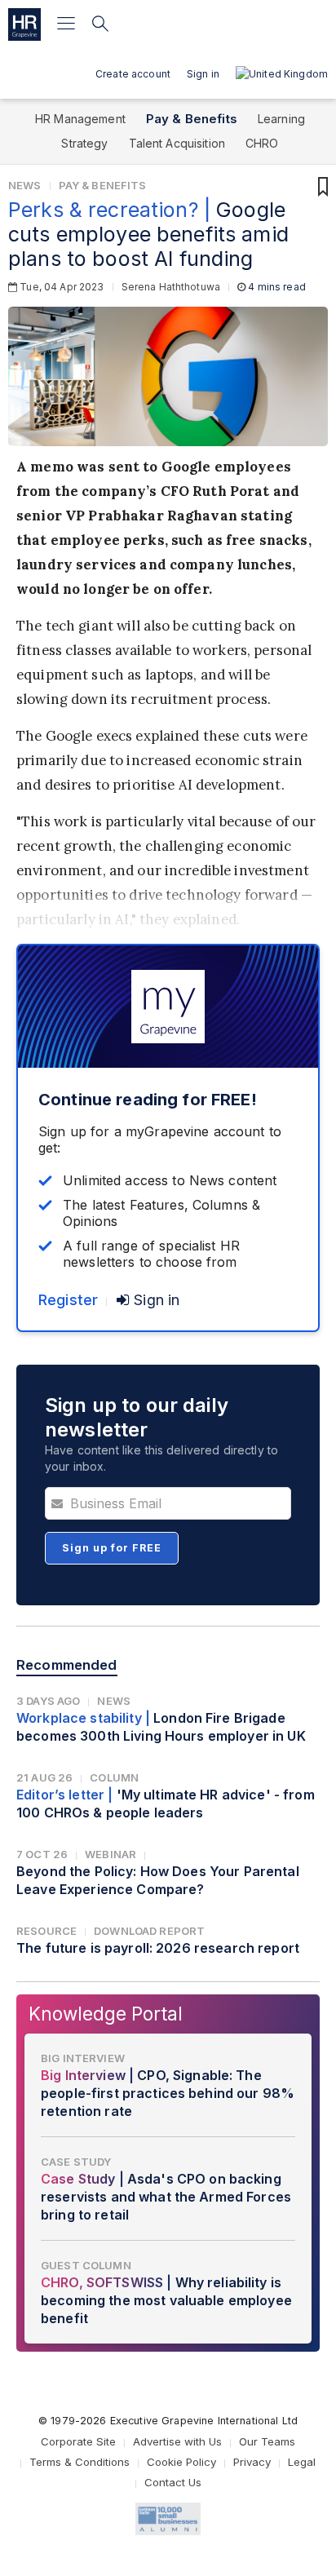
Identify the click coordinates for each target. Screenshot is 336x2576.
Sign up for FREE (112, 1548)
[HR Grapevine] (24, 24)
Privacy (252, 2462)
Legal (302, 2462)
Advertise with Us (177, 2441)
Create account (133, 74)
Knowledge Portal (106, 2014)
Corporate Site (78, 2441)
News (25, 185)
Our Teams (267, 2441)
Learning (281, 119)
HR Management (80, 119)
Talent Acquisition (177, 143)
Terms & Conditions (80, 2462)
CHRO (262, 143)
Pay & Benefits (192, 119)
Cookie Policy (181, 2462)
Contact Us (173, 2482)
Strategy (84, 143)
